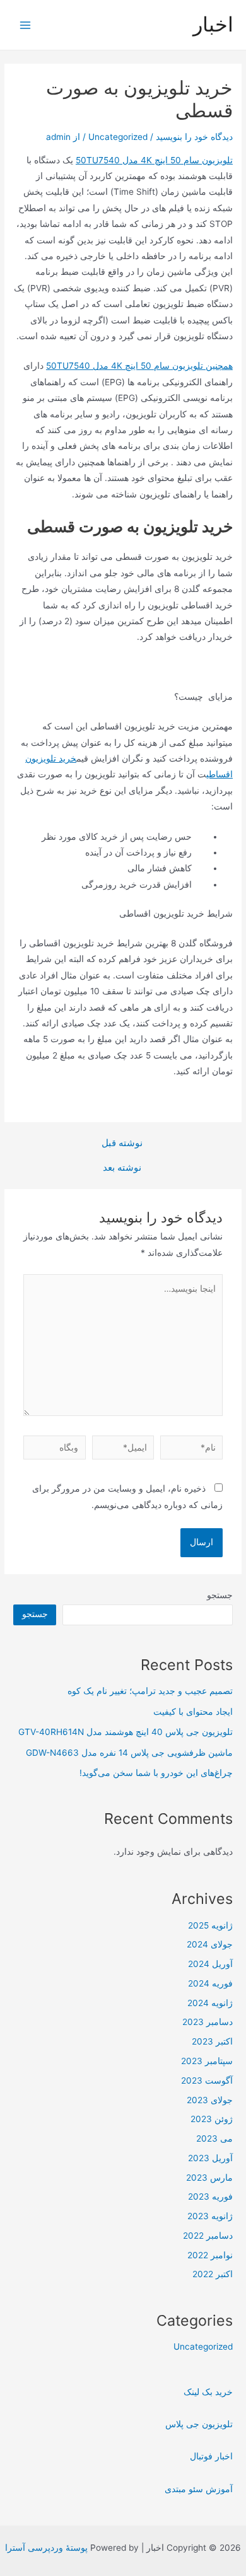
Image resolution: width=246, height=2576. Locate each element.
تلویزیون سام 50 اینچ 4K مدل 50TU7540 (154, 160)
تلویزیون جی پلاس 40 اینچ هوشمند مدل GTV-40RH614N (126, 1732)
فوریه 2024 (210, 1983)
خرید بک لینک (208, 2392)
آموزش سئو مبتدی (199, 2489)
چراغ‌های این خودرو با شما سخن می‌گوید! (156, 1773)
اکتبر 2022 (213, 2274)
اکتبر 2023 (212, 2041)
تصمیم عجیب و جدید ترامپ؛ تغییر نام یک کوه (150, 1691)
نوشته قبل (122, 1143)
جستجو (220, 1595)
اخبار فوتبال (211, 2456)
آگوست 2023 (207, 2080)
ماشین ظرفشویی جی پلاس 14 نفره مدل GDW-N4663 (129, 1753)
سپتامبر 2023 (207, 2061)
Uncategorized (118, 137)
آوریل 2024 (210, 1964)
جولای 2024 (210, 1944)
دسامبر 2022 (208, 2236)
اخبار (213, 24)
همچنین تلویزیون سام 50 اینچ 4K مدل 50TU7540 (139, 366)
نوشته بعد (122, 1168)
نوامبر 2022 (210, 2255)
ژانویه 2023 (210, 2216)
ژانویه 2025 (210, 1925)
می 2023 (214, 2138)
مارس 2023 (209, 2178)
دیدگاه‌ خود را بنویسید (194, 137)
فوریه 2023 (210, 2196)
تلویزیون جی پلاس (199, 2424)
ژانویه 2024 (210, 2003)
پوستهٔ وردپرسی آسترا (46, 2548)
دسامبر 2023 (208, 2022)
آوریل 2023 (210, 2158)
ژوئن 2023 (212, 2119)
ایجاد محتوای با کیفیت (193, 1712)
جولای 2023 (210, 2100)
